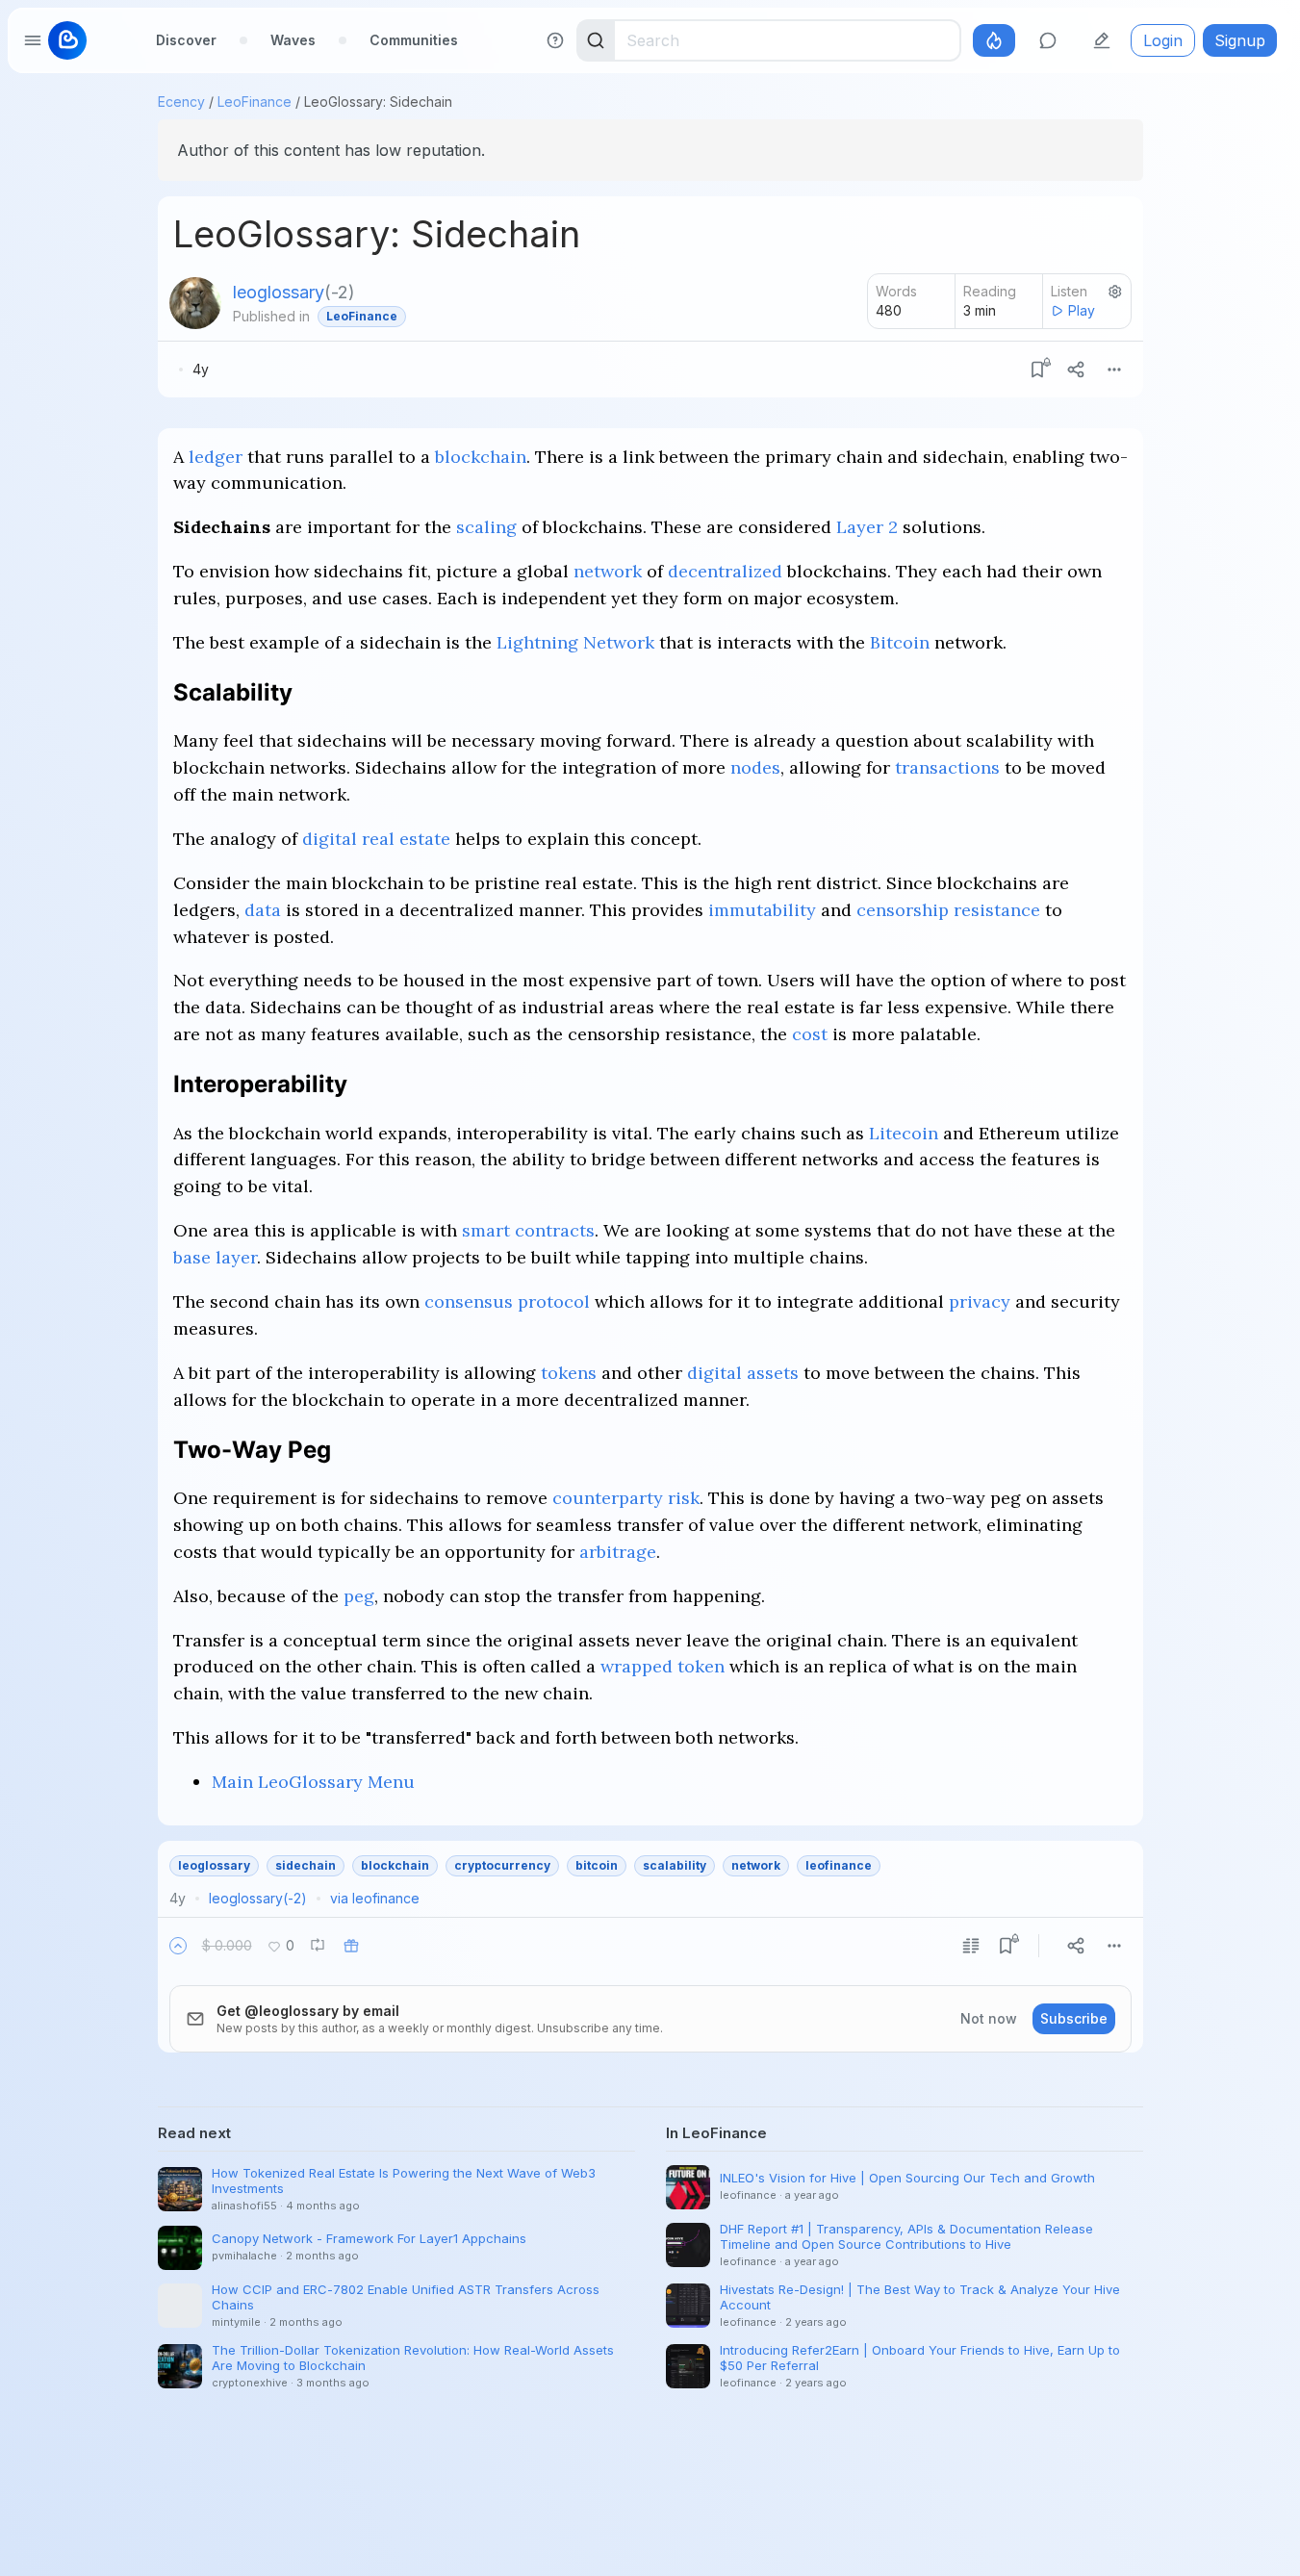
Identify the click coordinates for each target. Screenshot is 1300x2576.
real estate (406, 839)
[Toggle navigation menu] (33, 40)
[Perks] (994, 40)
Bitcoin (900, 642)
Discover (186, 40)
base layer (215, 1257)
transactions (947, 767)
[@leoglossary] (195, 303)
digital (330, 839)
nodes (755, 767)
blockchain (481, 457)
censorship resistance (948, 910)
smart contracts (528, 1230)
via (375, 1898)
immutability (762, 910)
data (263, 910)
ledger (216, 457)
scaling (486, 527)
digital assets (743, 1373)
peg (359, 1596)
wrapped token (663, 1666)
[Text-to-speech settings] (1115, 292)
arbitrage (618, 1552)
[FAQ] (555, 40)
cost (810, 1034)
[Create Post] (1102, 40)
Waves (293, 40)
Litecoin (904, 1133)
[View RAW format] (971, 1946)
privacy (980, 1301)
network (608, 571)
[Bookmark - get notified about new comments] (1037, 370)
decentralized (725, 571)
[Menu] (1114, 370)
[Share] (1076, 370)
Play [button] (1082, 310)
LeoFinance (255, 102)
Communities (414, 40)
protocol (554, 1301)
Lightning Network (575, 642)
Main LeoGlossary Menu (313, 1782)
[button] (178, 1946)
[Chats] (1048, 40)
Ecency (181, 102)
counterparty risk (626, 1498)
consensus (469, 1301)
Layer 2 (867, 527)
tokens (569, 1373)
